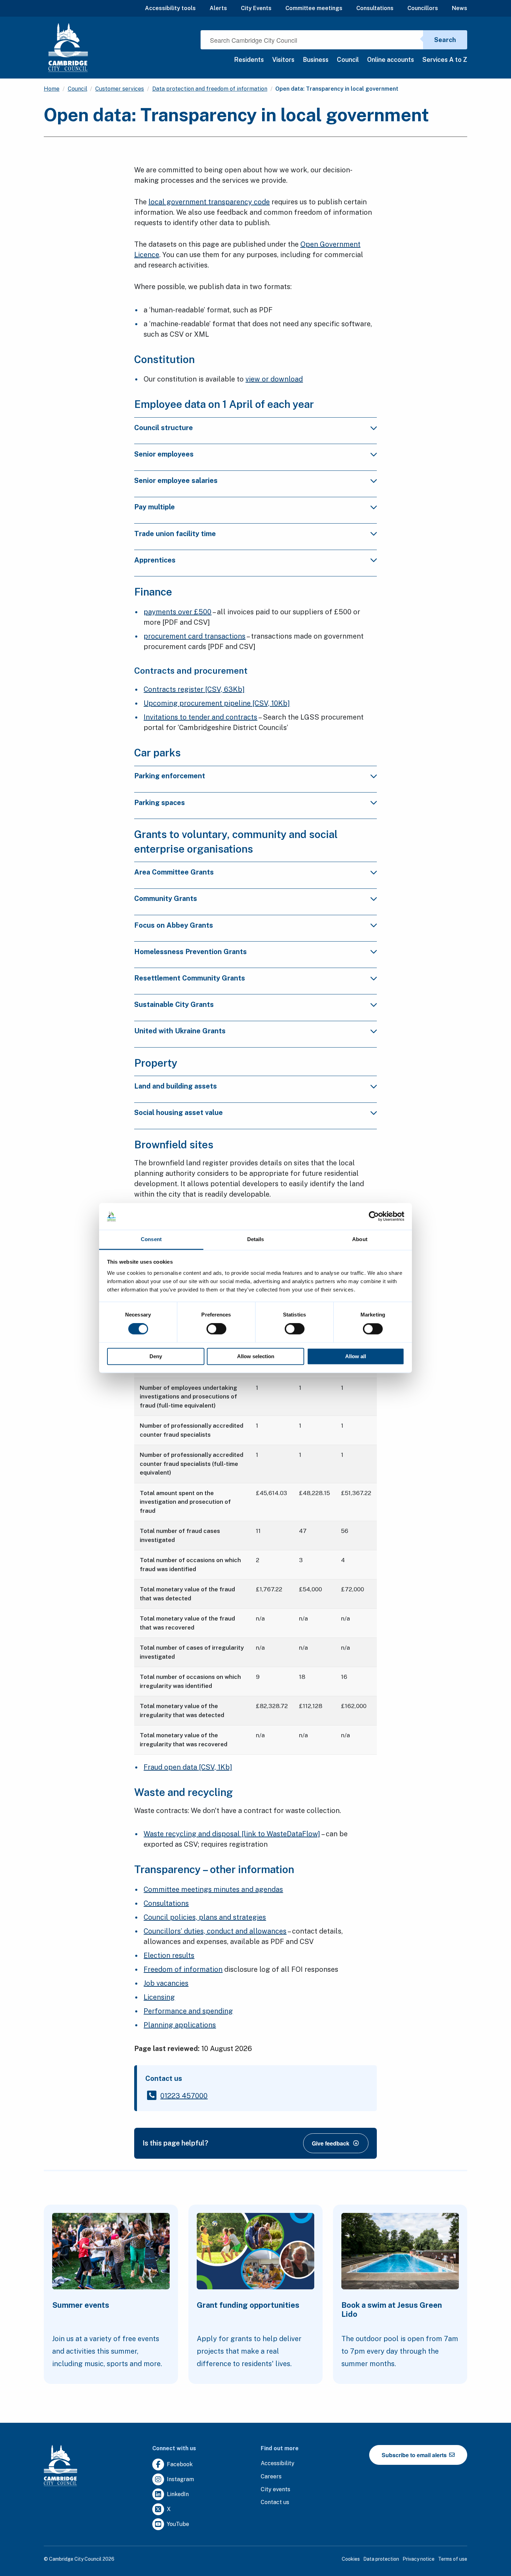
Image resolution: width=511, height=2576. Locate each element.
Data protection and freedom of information (210, 89)
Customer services (120, 89)
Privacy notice (419, 2559)
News (460, 8)
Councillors (423, 8)
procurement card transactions (194, 636)
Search (445, 40)
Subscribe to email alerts (415, 2455)
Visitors (283, 60)
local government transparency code (209, 202)
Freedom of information (183, 1969)
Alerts (218, 8)
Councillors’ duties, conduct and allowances (215, 1931)
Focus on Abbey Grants (174, 925)
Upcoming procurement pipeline (217, 703)
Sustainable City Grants (174, 1004)
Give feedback (331, 2143)
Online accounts (391, 60)
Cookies (351, 2559)
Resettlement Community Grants (190, 978)
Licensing (159, 1997)
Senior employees (164, 454)
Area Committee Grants (174, 872)
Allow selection (256, 1356)
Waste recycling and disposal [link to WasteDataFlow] (232, 1834)
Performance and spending (188, 2011)
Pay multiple (155, 507)
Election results (169, 1955)
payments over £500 (177, 612)
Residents (249, 60)
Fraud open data (188, 1767)
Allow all (356, 1356)
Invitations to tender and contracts (200, 717)
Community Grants (166, 899)
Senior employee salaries (176, 481)
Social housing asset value (179, 1113)
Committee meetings (314, 8)
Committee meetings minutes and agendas (213, 1889)
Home (52, 89)
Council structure (164, 428)
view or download (274, 379)
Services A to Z (445, 60)
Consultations (375, 8)
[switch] (216, 1329)
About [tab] (360, 1239)
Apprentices (155, 560)
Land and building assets (176, 1086)
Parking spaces (160, 803)
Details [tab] (256, 1239)
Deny (156, 1356)
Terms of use (453, 2559)
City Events (256, 8)
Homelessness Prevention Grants (190, 952)
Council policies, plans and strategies (205, 1917)
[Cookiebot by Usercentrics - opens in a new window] (374, 1216)
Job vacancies (166, 1983)
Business (316, 60)
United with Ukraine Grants (180, 1031)
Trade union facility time (175, 534)
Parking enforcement (170, 776)
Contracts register (194, 689)
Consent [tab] (151, 1239)
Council (348, 60)
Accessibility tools (170, 8)
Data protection (381, 2559)
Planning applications (180, 2025)
